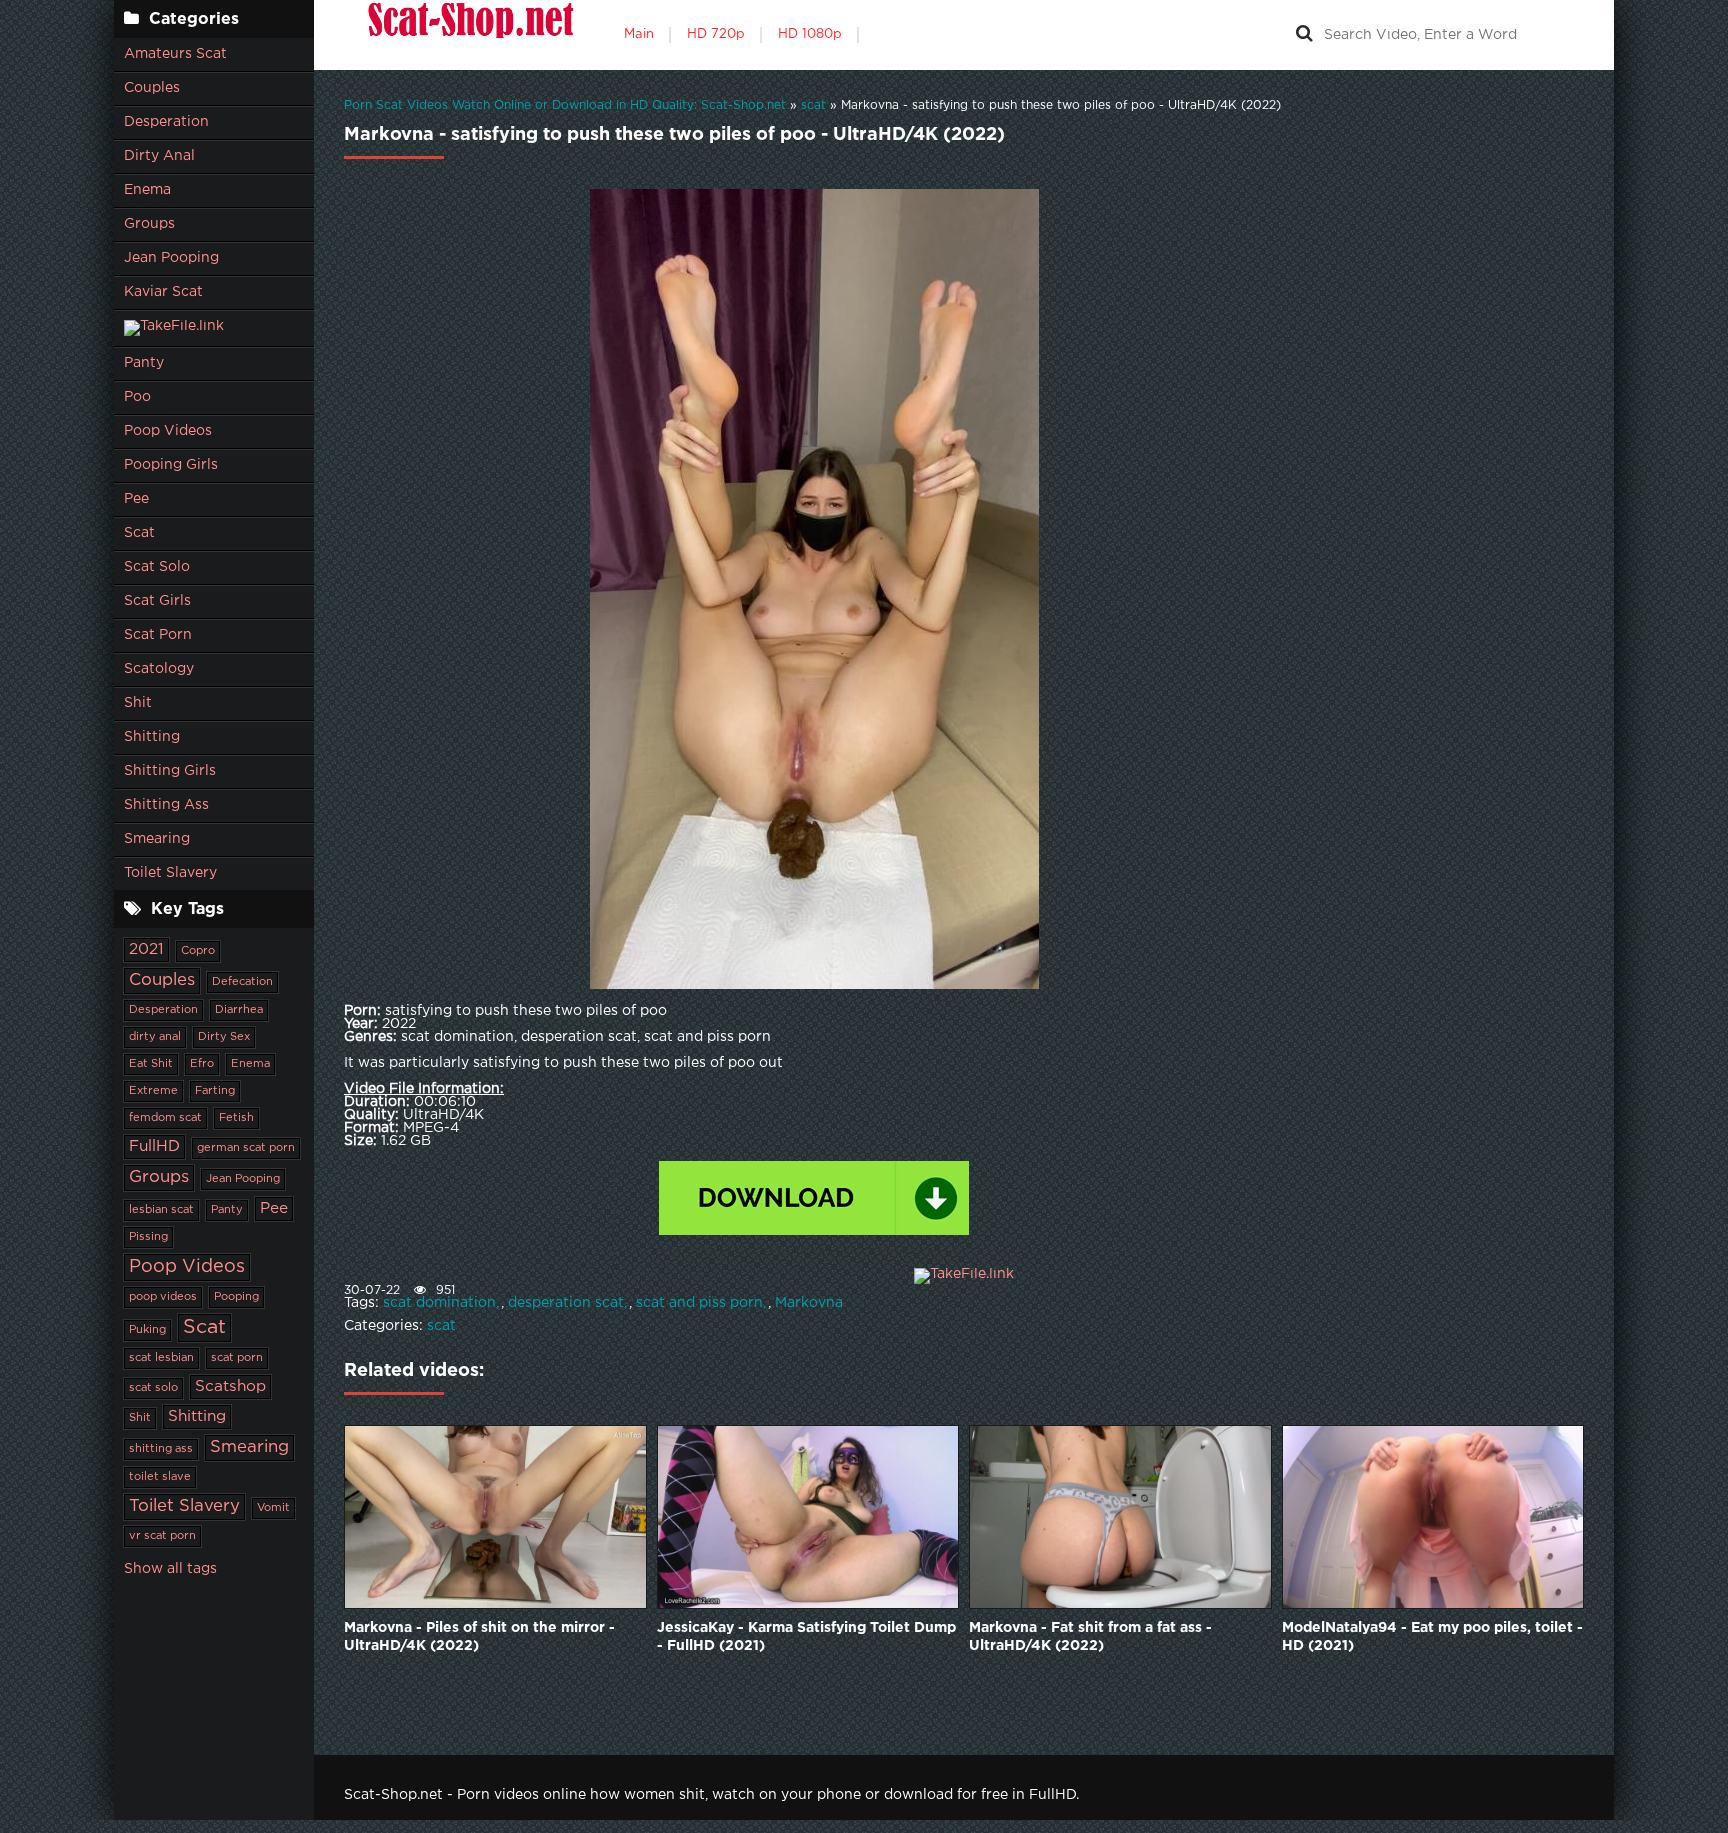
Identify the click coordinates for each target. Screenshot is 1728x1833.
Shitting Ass (166, 805)
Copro (198, 951)
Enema (147, 190)
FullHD (154, 1146)
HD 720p (716, 34)
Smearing (157, 839)
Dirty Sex (224, 1037)
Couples (152, 88)
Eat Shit (151, 1064)
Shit (138, 703)
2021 (146, 949)
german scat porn (246, 1148)
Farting (215, 1091)
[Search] (1304, 35)
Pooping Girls (171, 465)
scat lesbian (161, 1358)
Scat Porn (158, 635)
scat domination (439, 1303)
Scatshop (230, 1386)
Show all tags (170, 1569)
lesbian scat (161, 1210)
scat (441, 1326)
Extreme (153, 1091)
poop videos (163, 1297)
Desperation (166, 122)
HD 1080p (810, 34)
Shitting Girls (170, 771)
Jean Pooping (171, 258)
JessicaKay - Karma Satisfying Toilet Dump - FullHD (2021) (806, 1637)
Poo (137, 397)
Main (639, 34)
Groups (149, 224)
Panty (144, 363)
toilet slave (160, 1477)
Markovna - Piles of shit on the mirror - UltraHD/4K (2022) (479, 1637)
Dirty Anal (159, 156)
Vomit (273, 1508)
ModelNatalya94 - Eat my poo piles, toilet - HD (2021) (1432, 1637)
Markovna (809, 1303)
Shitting (152, 737)
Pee (136, 499)
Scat (139, 533)
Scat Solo (157, 567)
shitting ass (161, 1449)
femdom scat (165, 1118)
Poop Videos (168, 431)
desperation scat (566, 1303)
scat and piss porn (699, 1303)
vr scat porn (162, 1536)
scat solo (153, 1388)
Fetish (236, 1118)
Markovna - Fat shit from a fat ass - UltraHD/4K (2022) (1090, 1637)
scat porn (237, 1358)
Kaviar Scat (163, 292)
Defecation (242, 982)
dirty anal (155, 1037)
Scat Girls (157, 601)
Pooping (236, 1297)
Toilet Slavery (170, 873)
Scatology (159, 669)
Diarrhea (239, 1010)
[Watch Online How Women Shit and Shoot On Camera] (469, 35)
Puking (147, 1330)
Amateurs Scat (175, 54)
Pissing (148, 1237)
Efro (202, 1064)
